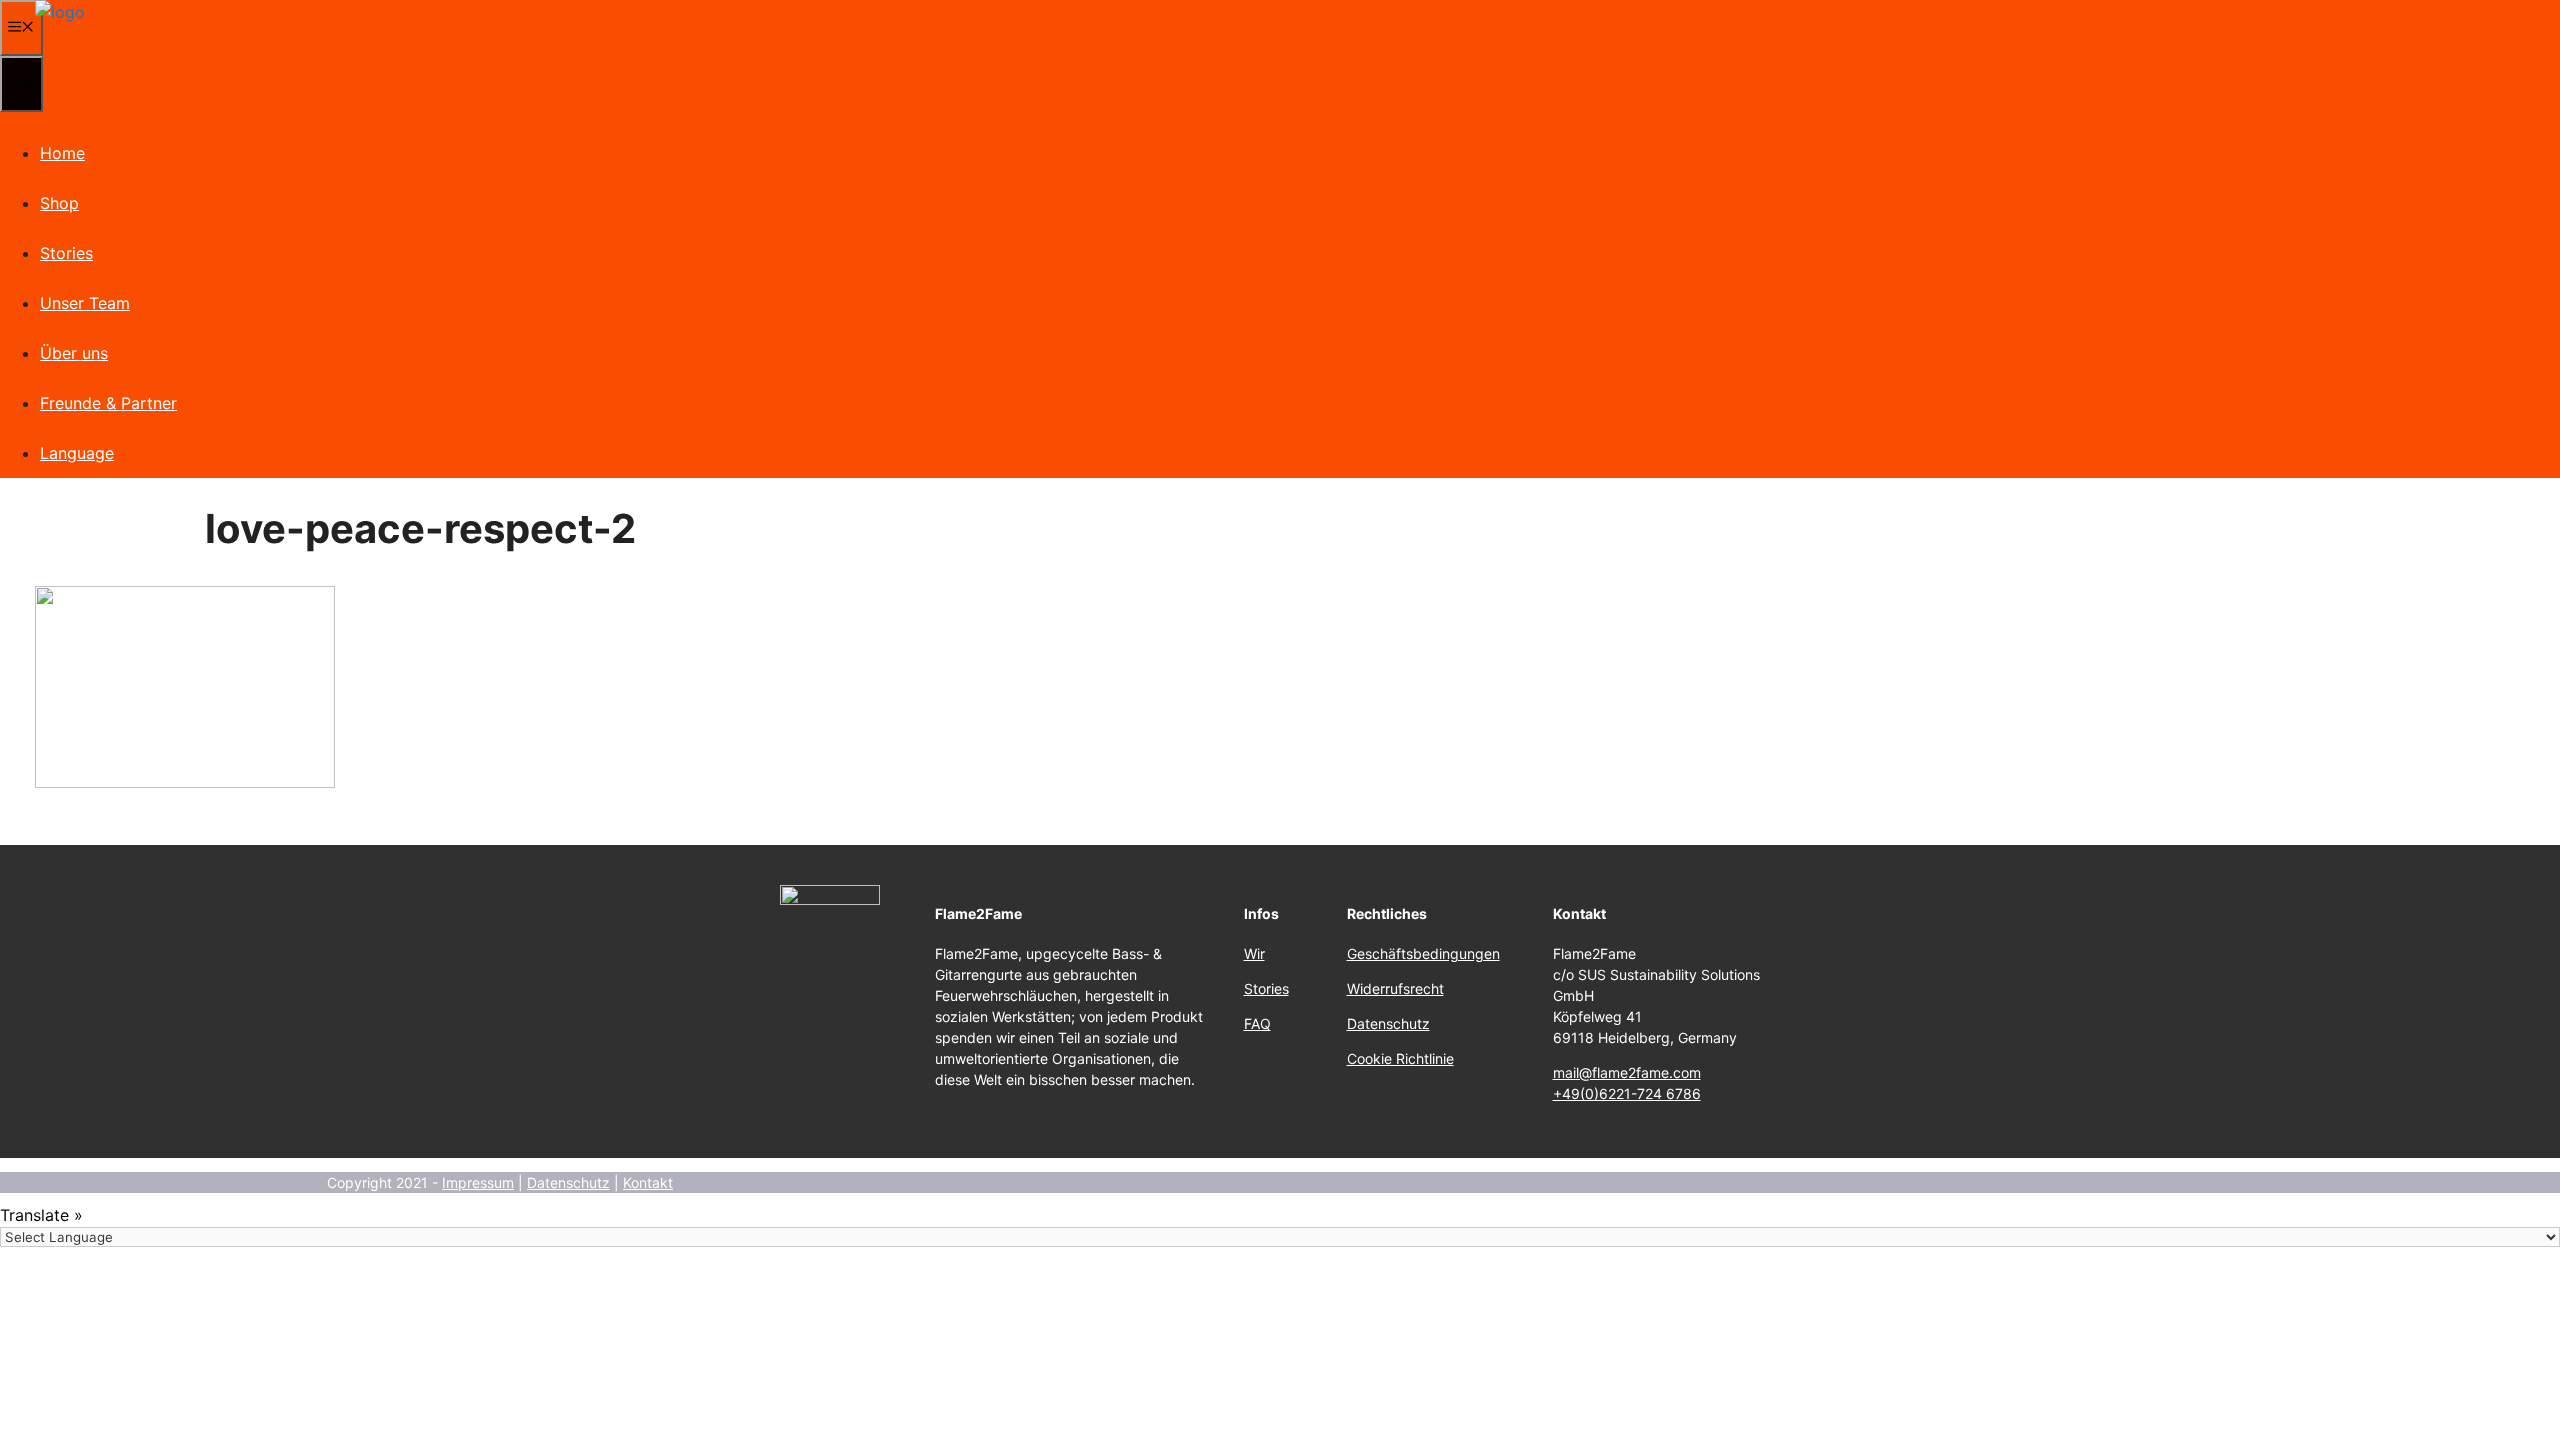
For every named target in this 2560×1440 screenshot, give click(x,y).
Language (77, 453)
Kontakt (648, 1182)
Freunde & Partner (108, 403)
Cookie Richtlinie (1400, 1058)
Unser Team (85, 303)
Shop (59, 203)
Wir (1254, 953)
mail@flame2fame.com (1627, 1072)
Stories (66, 253)
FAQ (1257, 1023)
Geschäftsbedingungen (1423, 953)
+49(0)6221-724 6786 (1627, 1093)
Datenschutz (1388, 1023)
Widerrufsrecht (1395, 988)
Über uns (74, 353)
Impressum (478, 1182)
